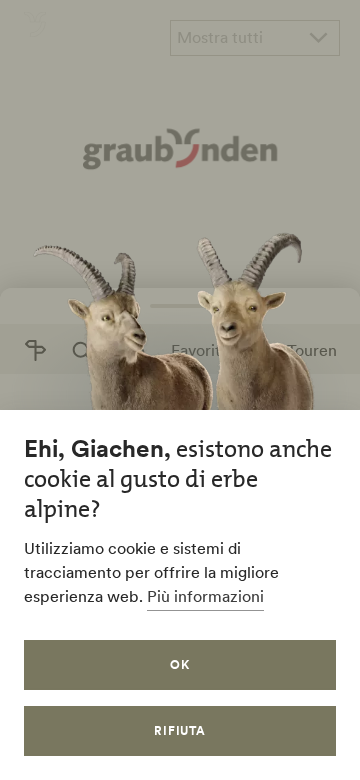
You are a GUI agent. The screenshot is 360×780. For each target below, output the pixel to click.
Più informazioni (205, 596)
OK (180, 664)
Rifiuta (180, 730)
